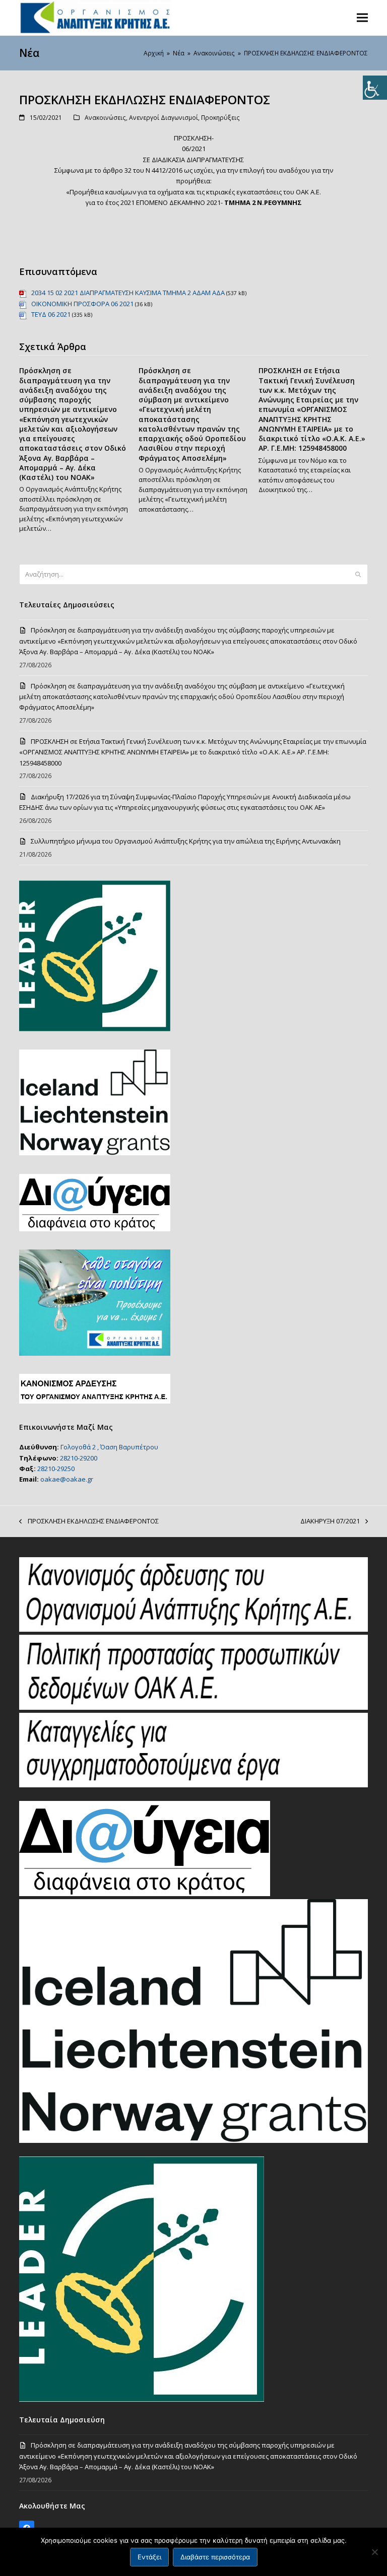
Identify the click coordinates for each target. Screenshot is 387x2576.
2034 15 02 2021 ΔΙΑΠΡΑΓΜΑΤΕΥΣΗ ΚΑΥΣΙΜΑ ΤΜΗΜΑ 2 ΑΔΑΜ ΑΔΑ (128, 293)
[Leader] (142, 2399)
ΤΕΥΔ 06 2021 (51, 314)
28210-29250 (56, 1469)
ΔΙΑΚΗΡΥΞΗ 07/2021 (330, 1521)
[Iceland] (193, 2140)
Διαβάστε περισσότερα (215, 2557)
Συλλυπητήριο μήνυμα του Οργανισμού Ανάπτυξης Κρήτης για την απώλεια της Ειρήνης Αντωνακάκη (186, 841)
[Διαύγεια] (145, 1894)
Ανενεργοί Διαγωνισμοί (164, 118)
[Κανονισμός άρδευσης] (193, 1629)
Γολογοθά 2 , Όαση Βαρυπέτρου (109, 1447)
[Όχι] (374, 2552)
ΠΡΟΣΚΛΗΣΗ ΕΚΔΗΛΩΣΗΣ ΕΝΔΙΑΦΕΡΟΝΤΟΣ (89, 1521)
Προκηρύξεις (220, 118)
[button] (362, 17)
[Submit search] (358, 575)
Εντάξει (149, 2557)
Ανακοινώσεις (105, 118)
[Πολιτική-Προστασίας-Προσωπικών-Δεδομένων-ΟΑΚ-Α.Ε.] (193, 1707)
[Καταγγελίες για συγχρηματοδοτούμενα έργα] (193, 1785)
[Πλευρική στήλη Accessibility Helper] (375, 88)
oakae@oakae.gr (67, 1479)
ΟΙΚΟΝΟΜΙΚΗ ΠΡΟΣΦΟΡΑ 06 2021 (82, 304)
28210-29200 (79, 1458)
